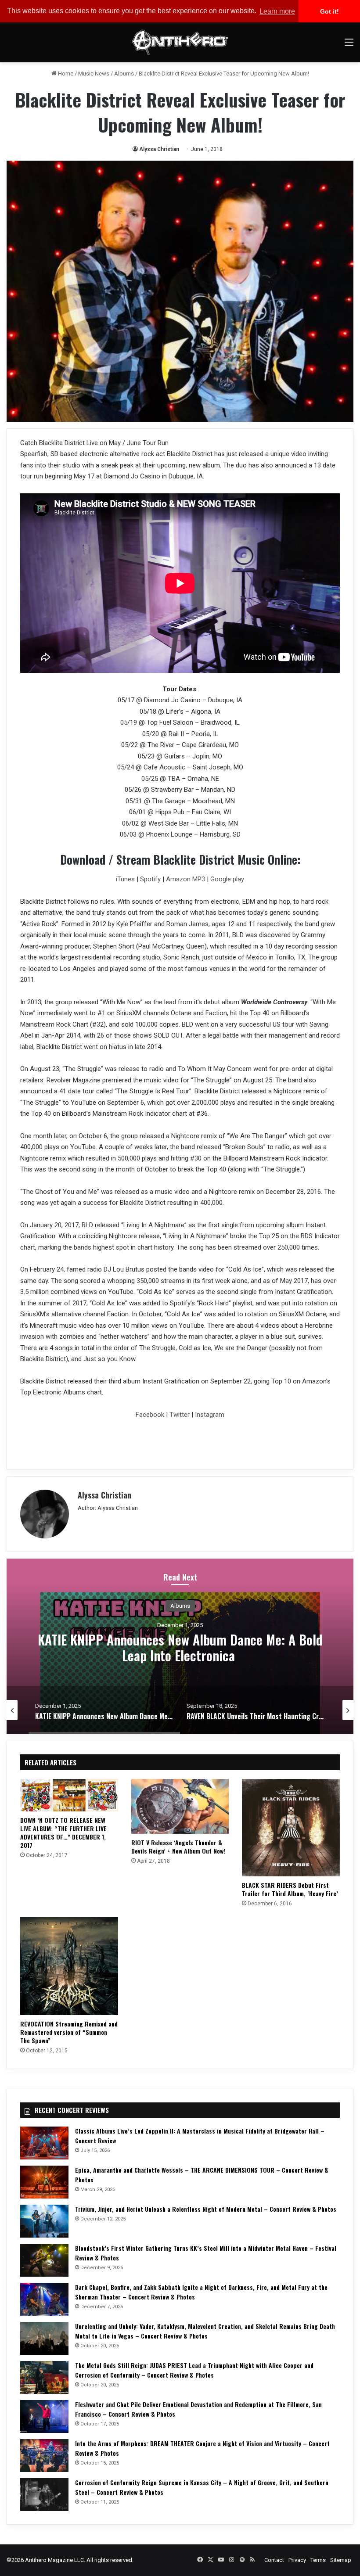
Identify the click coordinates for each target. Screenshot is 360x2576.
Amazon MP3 (185, 879)
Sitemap (341, 2560)
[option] (180, 1646)
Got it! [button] (329, 11)
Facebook (150, 1415)
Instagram (209, 1415)
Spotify (150, 879)
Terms (318, 2560)
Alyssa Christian (159, 149)
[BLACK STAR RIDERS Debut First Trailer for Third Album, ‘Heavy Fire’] (291, 1828)
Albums (124, 74)
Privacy (297, 2560)
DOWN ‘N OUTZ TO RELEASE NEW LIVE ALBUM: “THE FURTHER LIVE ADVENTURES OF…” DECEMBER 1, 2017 (63, 1832)
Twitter (180, 1415)
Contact (274, 2560)
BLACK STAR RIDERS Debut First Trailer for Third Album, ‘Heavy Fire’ (290, 1889)
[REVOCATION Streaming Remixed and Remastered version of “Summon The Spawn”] (69, 1966)
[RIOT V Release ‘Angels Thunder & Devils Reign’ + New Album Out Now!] (180, 1807)
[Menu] (349, 45)
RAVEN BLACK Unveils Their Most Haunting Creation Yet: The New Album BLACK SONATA (180, 1647)
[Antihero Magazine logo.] (180, 42)
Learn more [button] (277, 11)
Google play (227, 879)
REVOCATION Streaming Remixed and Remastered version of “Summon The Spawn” (69, 2032)
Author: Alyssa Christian (108, 1508)
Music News (94, 74)
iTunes (125, 879)
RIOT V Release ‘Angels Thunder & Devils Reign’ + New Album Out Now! (178, 1847)
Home (65, 74)
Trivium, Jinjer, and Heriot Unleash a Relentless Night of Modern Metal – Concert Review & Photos (206, 2209)
